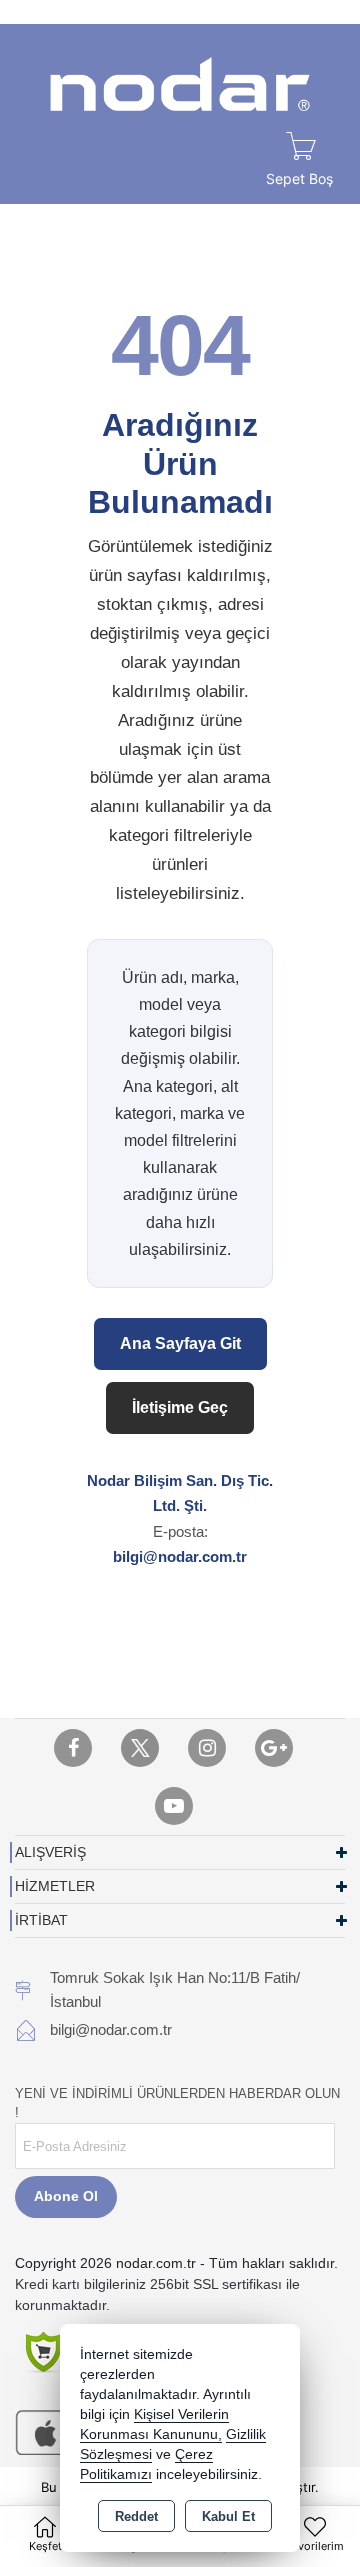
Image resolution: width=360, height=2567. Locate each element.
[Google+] (274, 1748)
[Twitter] (140, 1748)
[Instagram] (207, 1748)
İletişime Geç (180, 1407)
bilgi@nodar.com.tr (180, 1556)
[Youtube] (174, 1806)
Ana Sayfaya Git (180, 1343)
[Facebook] (73, 1748)
